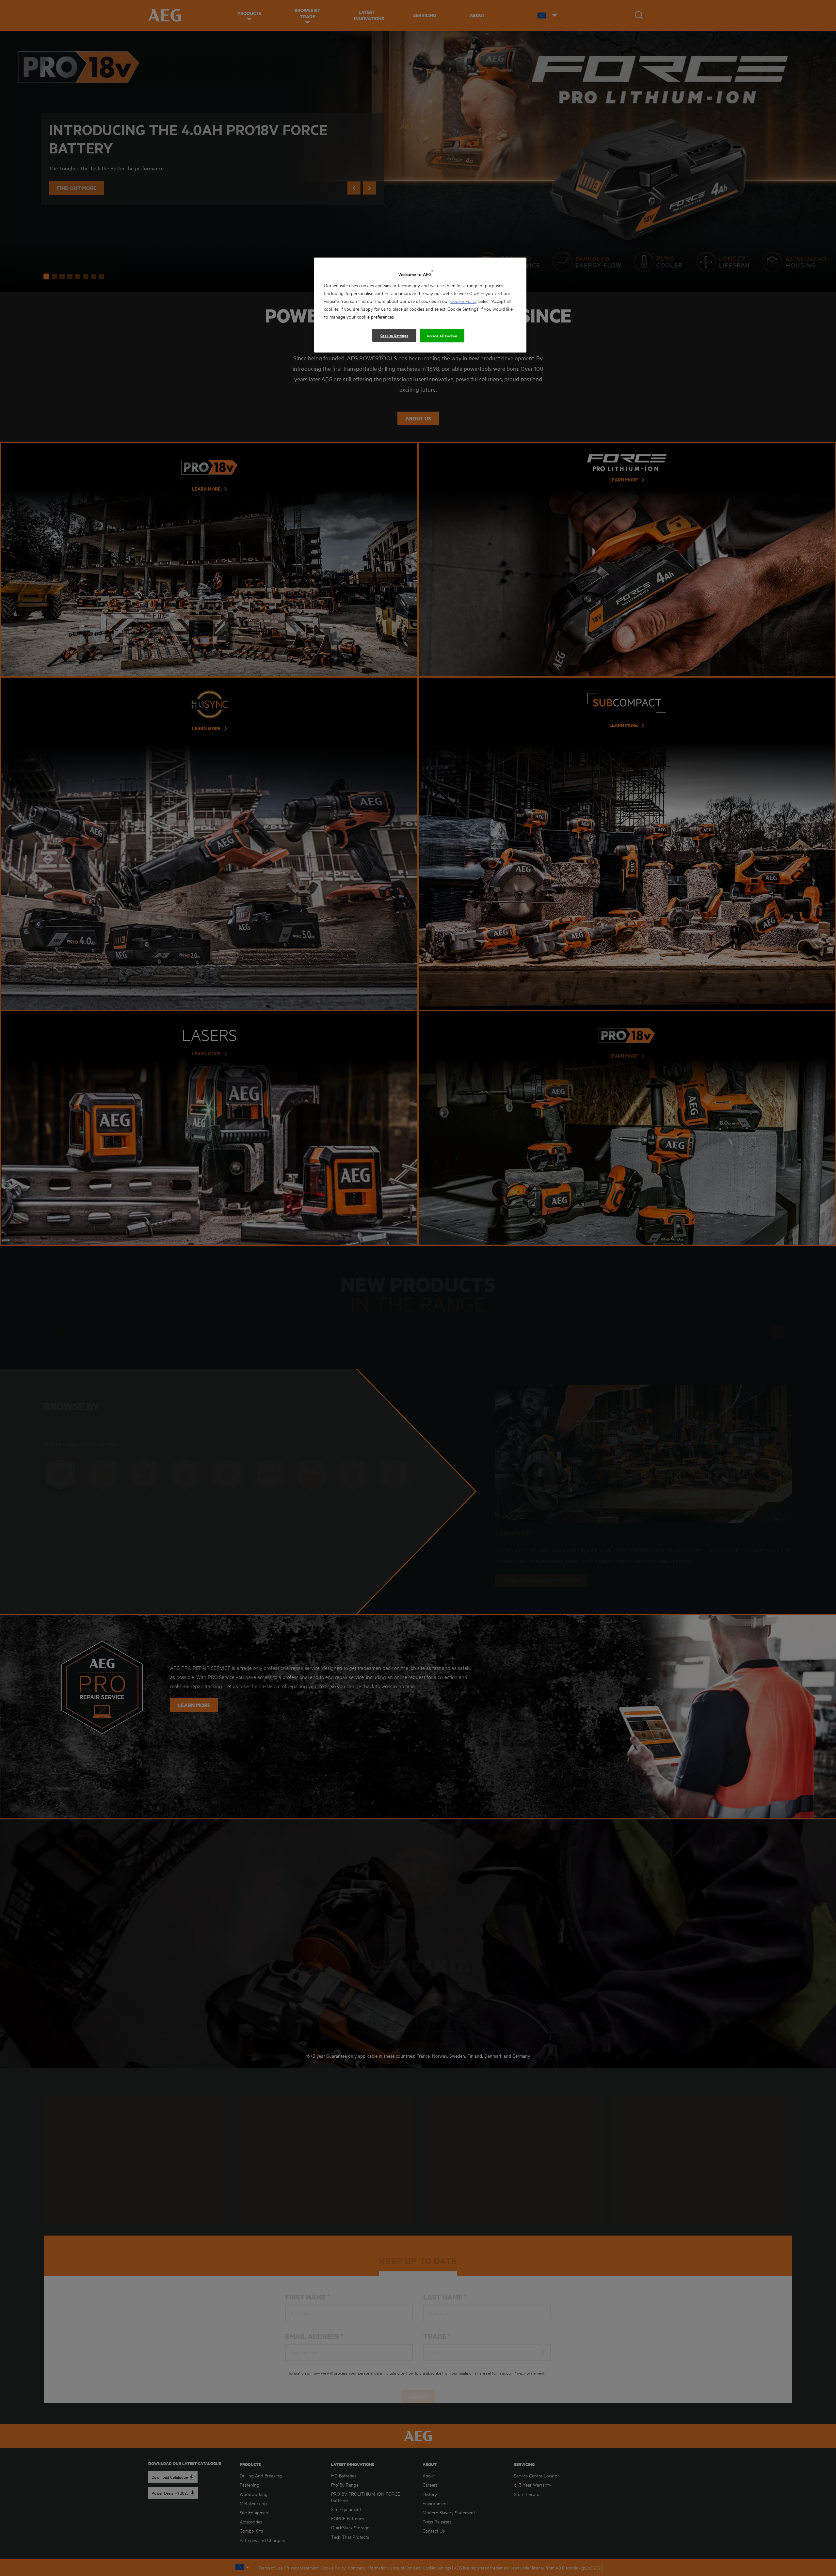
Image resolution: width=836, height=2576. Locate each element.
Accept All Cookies (442, 336)
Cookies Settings (394, 335)
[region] (420, 305)
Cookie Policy (463, 301)
